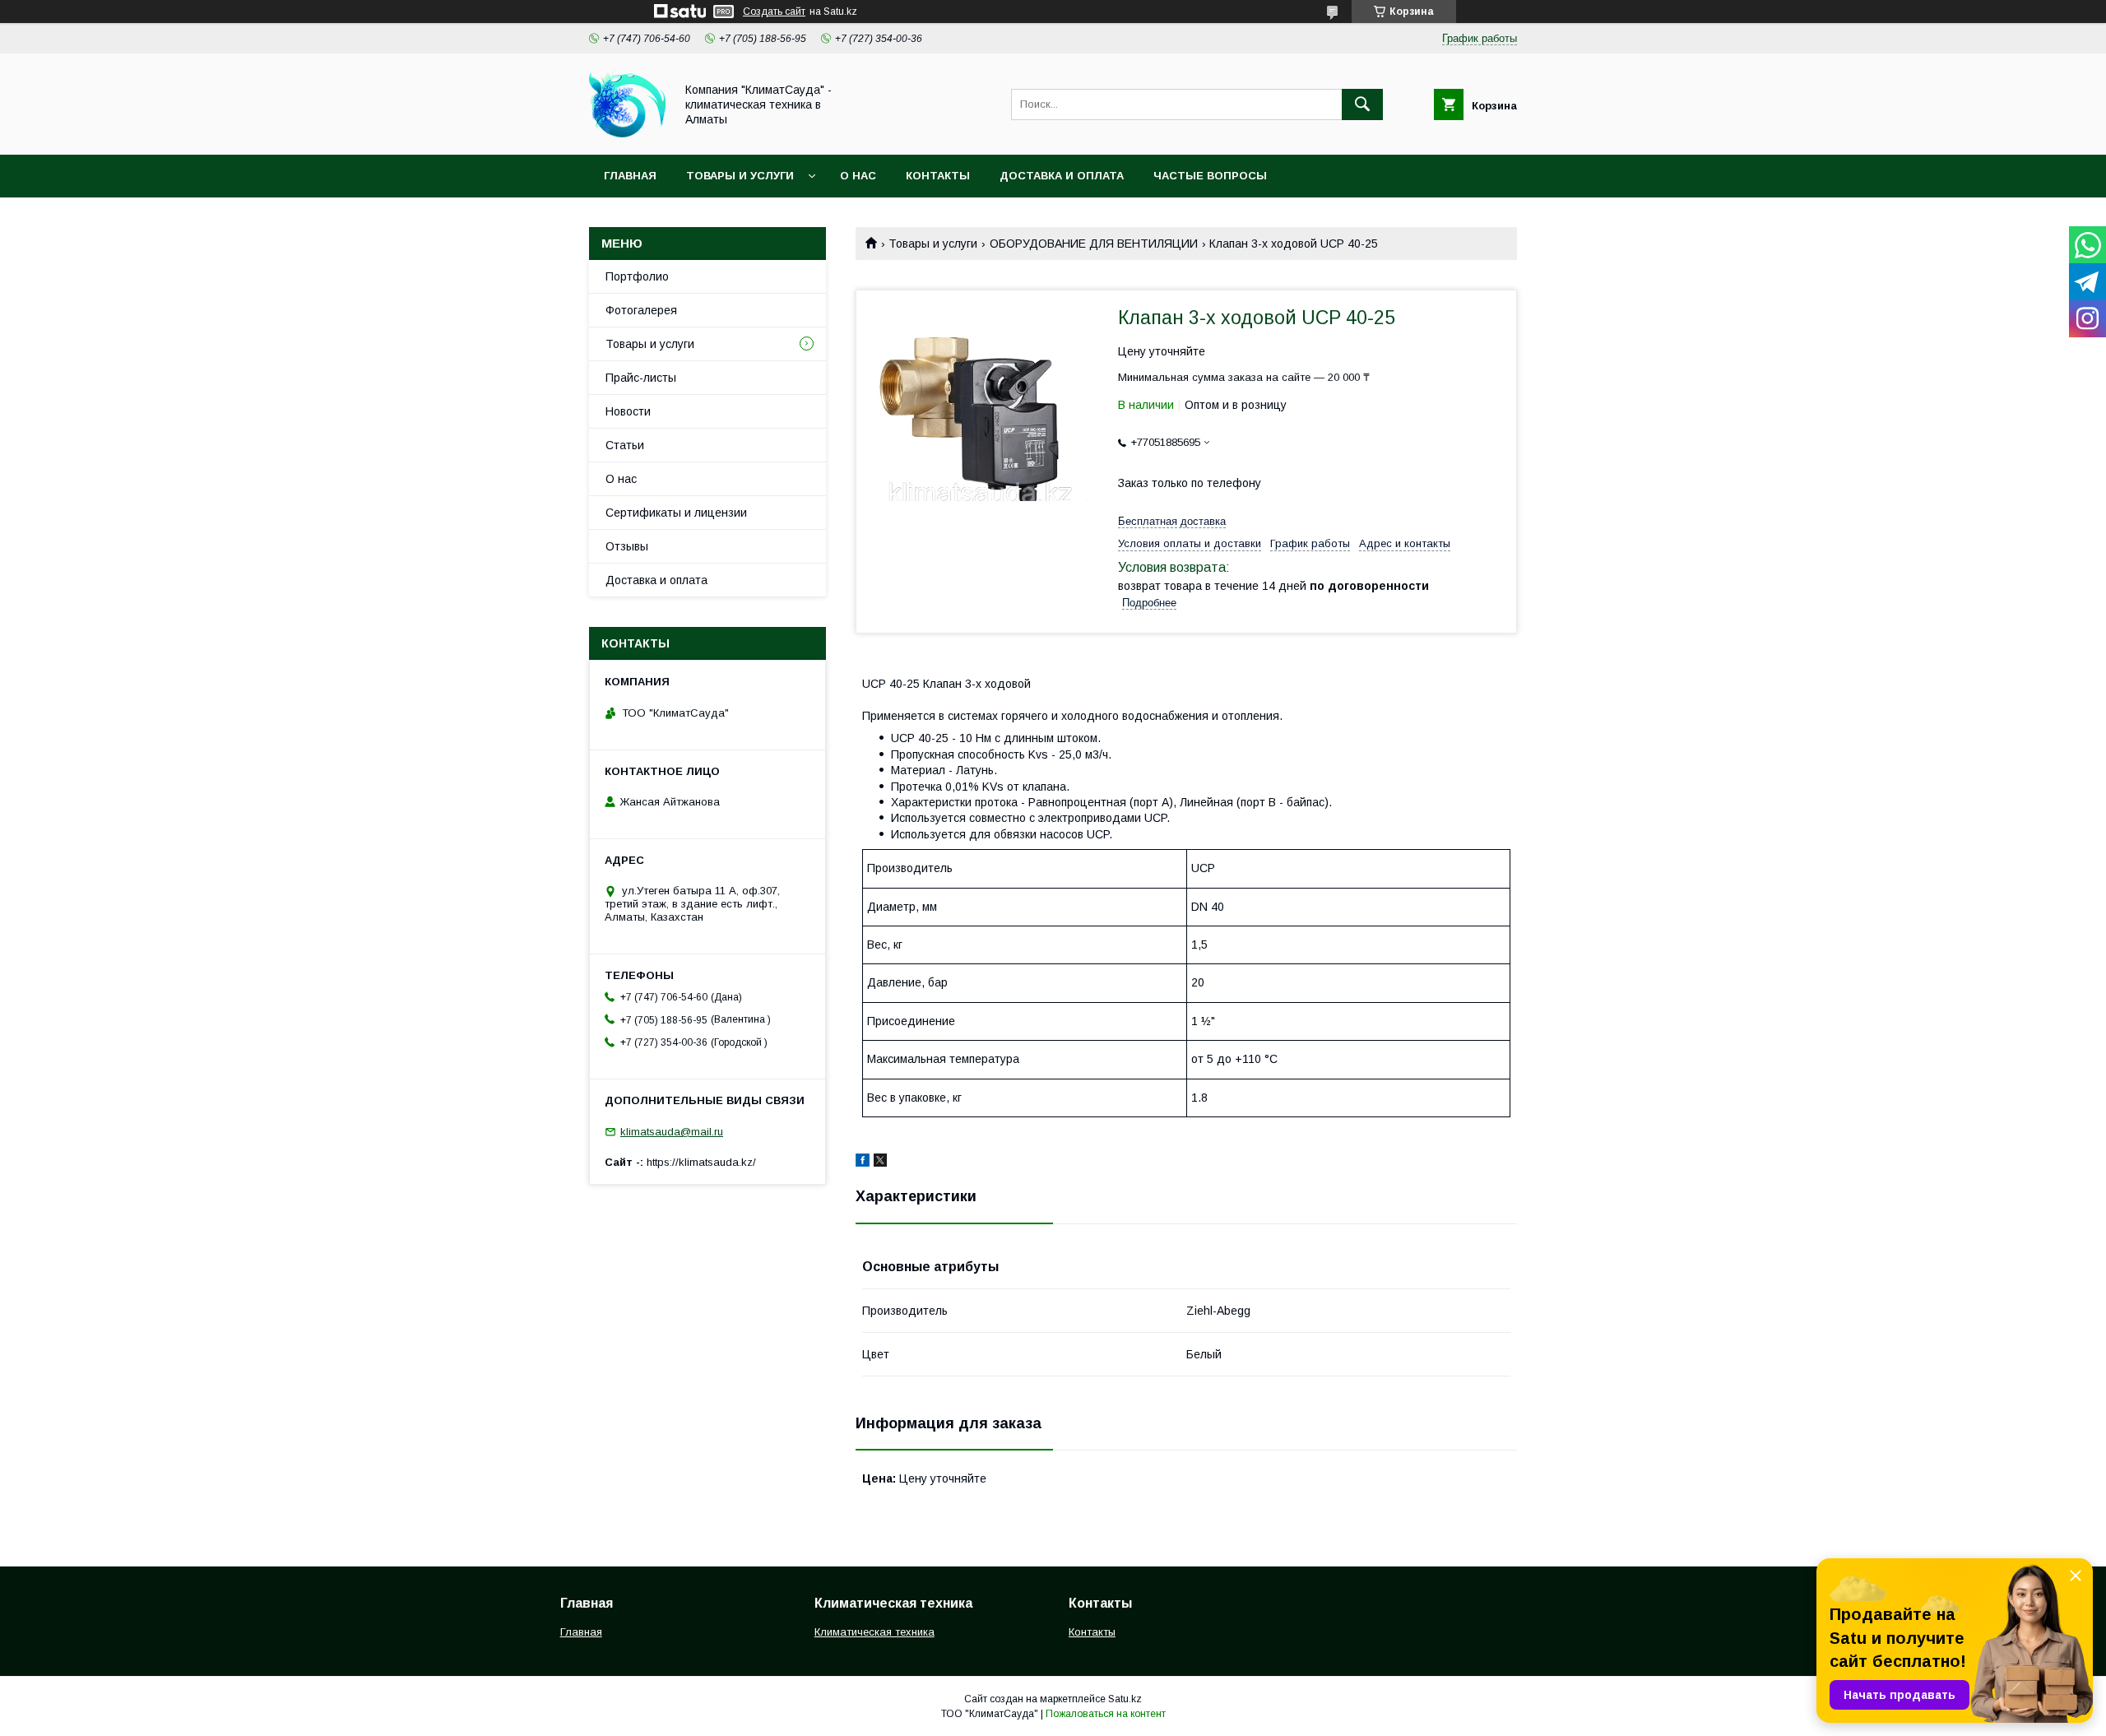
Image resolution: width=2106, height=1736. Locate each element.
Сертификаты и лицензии (676, 513)
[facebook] (863, 1163)
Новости (628, 411)
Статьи (625, 445)
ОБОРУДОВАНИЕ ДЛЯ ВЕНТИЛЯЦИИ (1094, 244)
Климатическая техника (874, 1632)
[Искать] (1362, 104)
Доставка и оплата (1062, 176)
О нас (858, 176)
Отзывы (627, 546)
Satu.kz (1125, 1699)
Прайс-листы (641, 378)
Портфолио (637, 276)
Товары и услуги (740, 176)
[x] (880, 1163)
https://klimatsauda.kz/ (701, 1162)
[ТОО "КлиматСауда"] (627, 133)
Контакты (938, 176)
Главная (630, 176)
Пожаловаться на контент (1106, 1714)
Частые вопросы (1210, 176)
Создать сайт (774, 12)
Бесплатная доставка (1172, 521)
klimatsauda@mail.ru (672, 1132)
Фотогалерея (641, 310)
